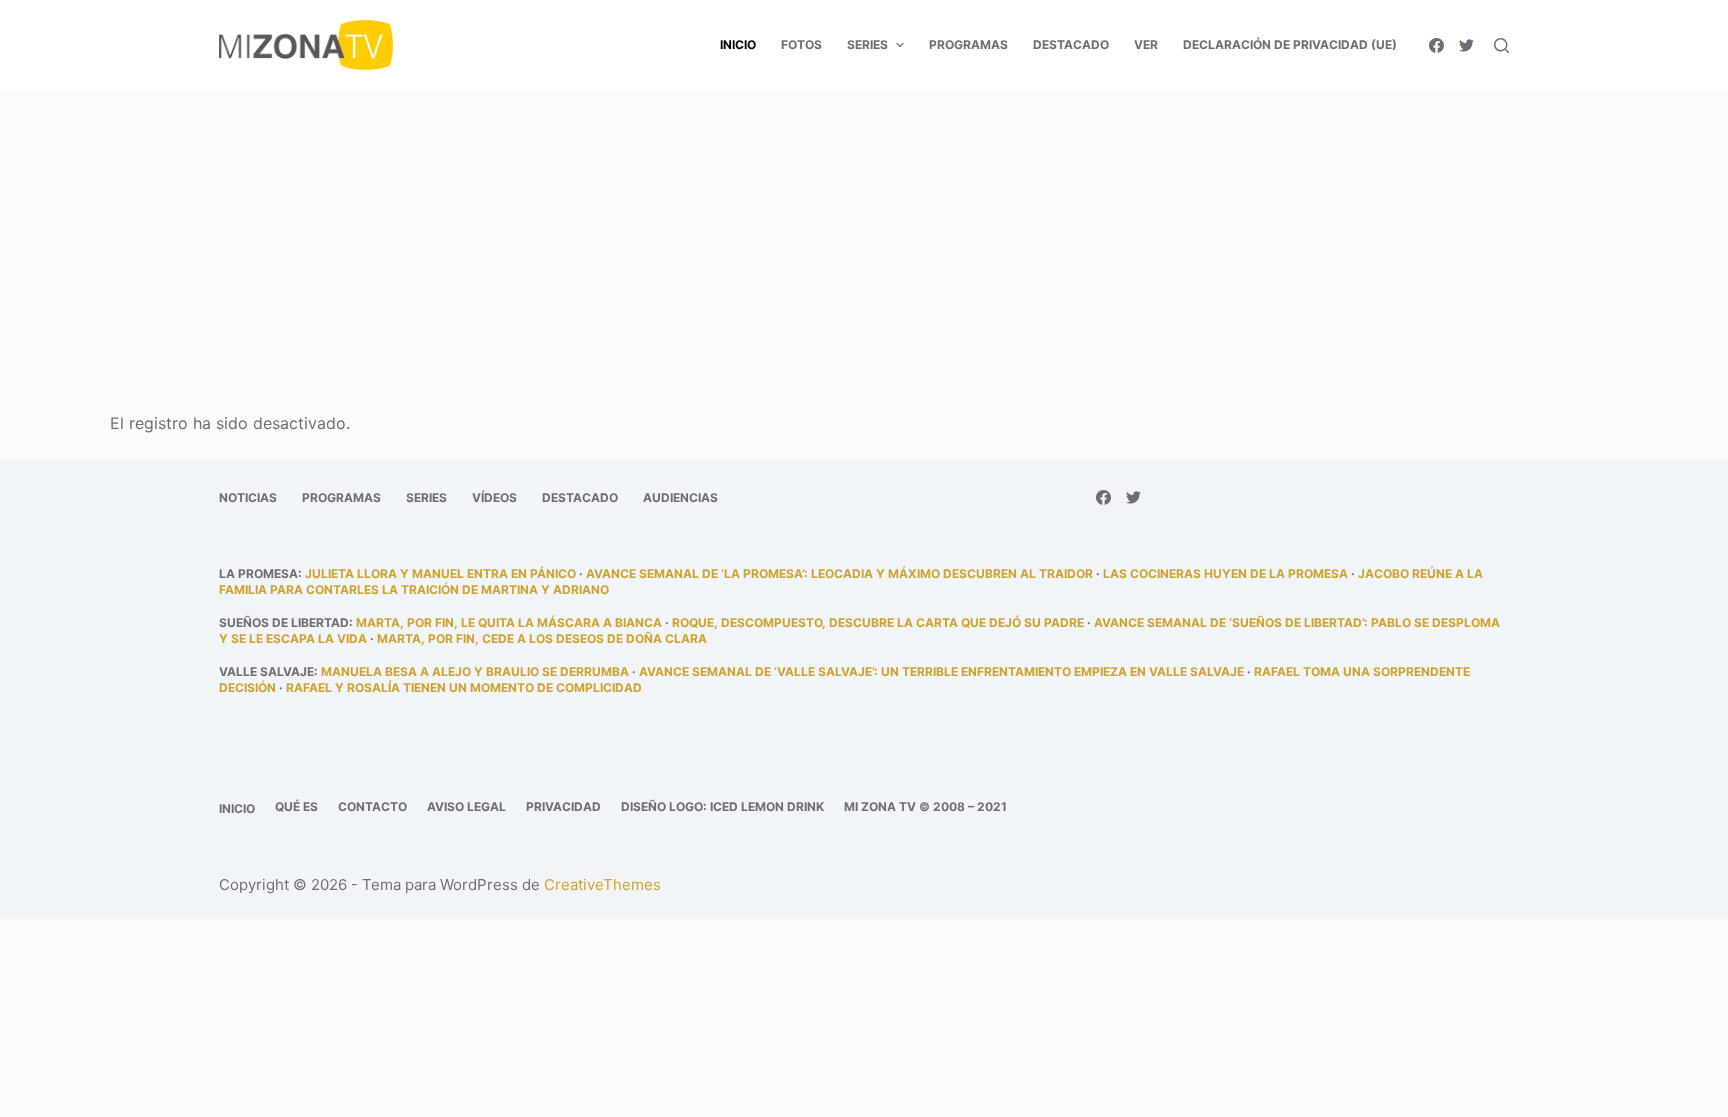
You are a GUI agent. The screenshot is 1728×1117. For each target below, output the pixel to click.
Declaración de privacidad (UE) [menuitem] (1290, 44)
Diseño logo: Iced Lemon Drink (722, 806)
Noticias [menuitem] (248, 497)
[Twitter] (1466, 45)
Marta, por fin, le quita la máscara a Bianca (509, 622)
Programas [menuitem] (968, 44)
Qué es (296, 806)
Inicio (237, 808)
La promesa (258, 573)
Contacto (372, 806)
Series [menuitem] (867, 44)
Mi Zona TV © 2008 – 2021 (925, 806)
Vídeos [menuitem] (494, 497)
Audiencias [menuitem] (680, 497)
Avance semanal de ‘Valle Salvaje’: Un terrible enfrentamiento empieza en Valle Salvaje (941, 671)
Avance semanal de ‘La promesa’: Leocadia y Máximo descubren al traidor (839, 573)
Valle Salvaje (266, 671)
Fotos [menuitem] (801, 44)
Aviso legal (466, 806)
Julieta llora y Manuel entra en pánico (440, 573)
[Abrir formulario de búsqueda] (1501, 45)
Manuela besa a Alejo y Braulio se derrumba (475, 671)
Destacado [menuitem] (1071, 44)
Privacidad (563, 806)
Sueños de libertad (284, 622)
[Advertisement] (864, 238)
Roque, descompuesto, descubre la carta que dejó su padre (878, 622)
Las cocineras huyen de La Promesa (1225, 573)
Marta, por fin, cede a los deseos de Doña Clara (542, 638)
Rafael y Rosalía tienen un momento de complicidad (464, 687)
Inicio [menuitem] (738, 44)
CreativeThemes (602, 884)
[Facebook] (1436, 45)
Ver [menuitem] (1146, 44)
